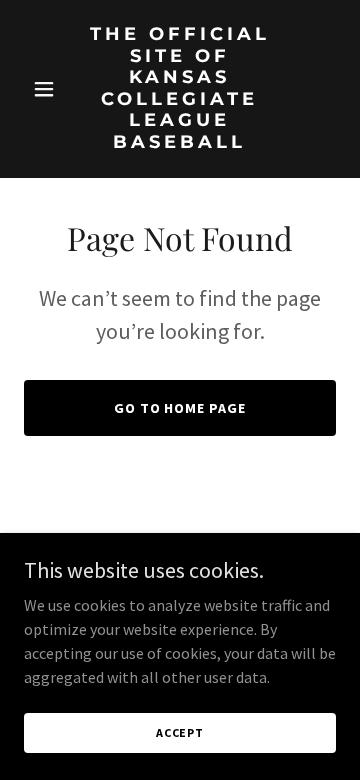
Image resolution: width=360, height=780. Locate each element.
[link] (180, 142)
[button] (47, 89)
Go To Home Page (180, 408)
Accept (180, 732)
